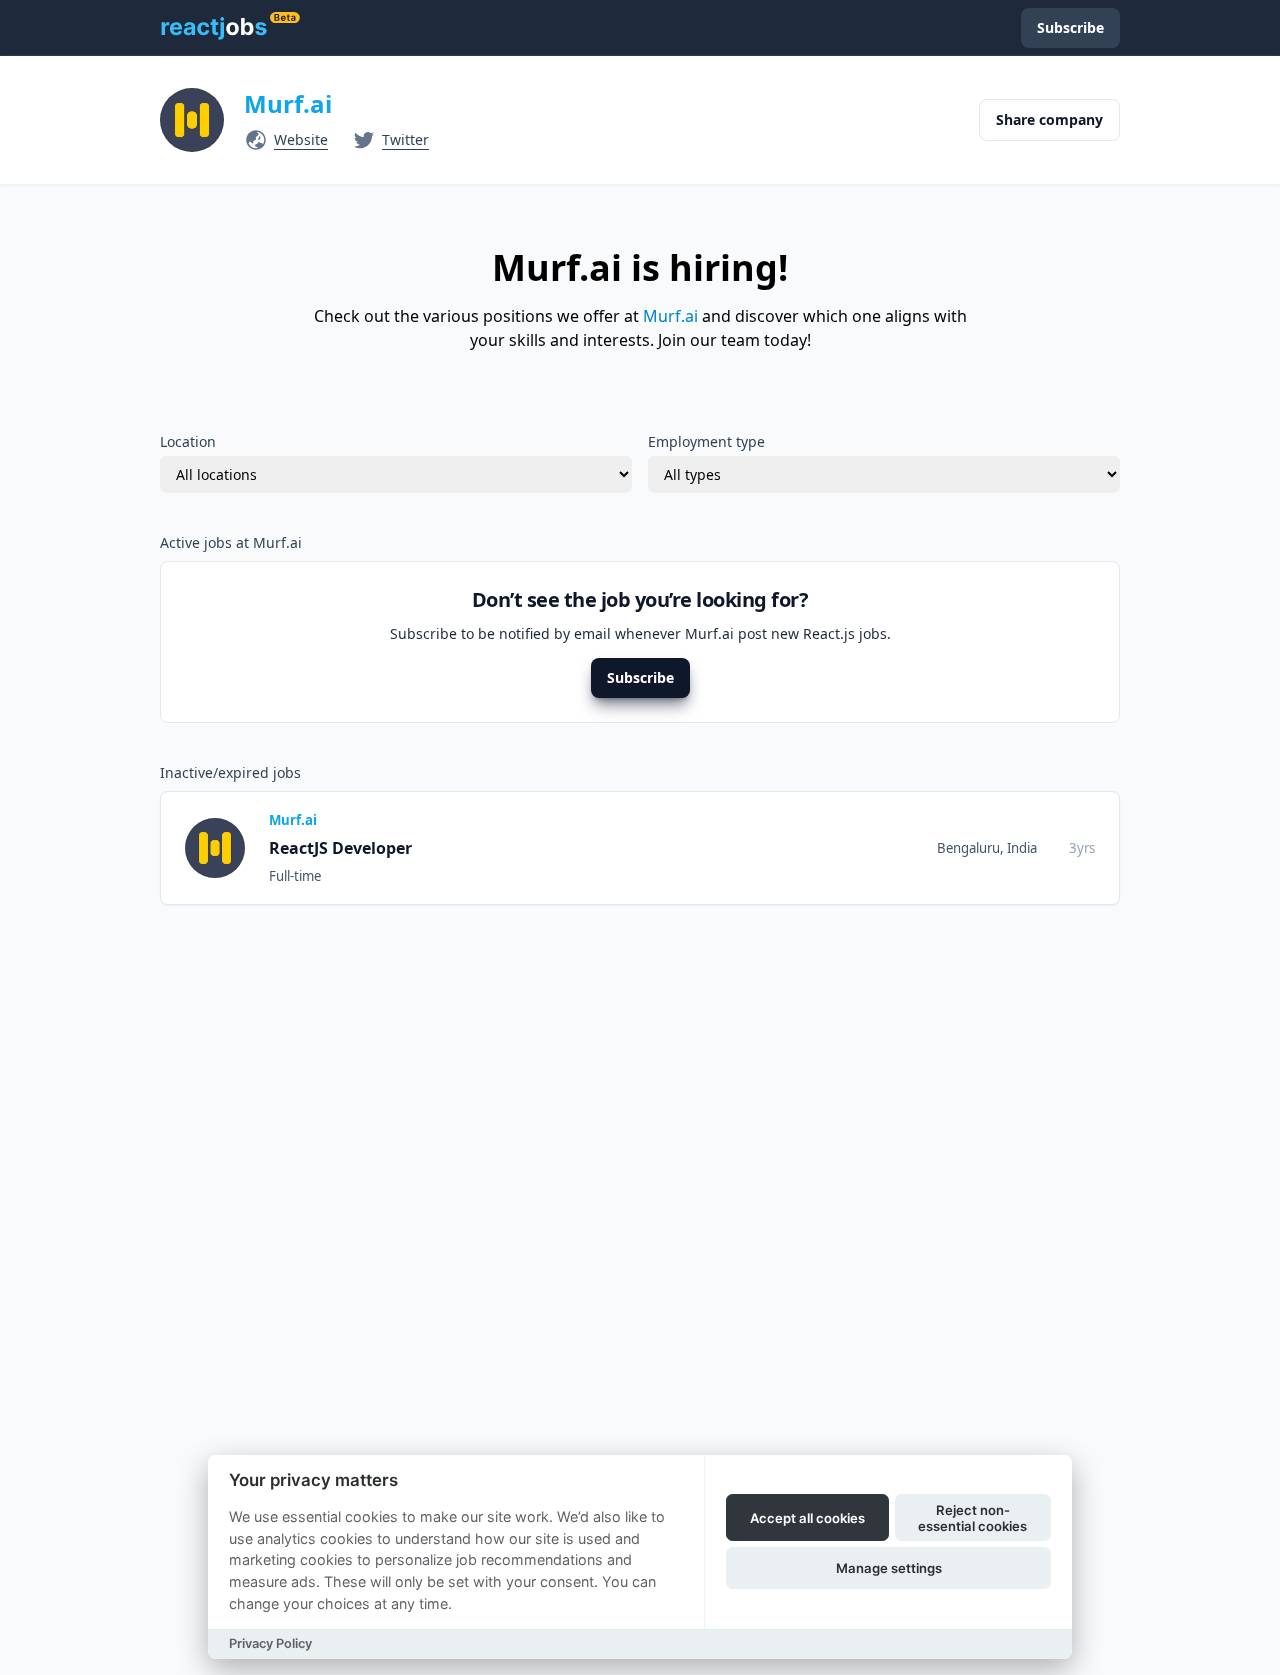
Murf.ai (288, 103)
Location (188, 441)
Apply (1059, 847)
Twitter (405, 139)
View (982, 847)
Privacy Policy (270, 1643)
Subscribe (640, 677)
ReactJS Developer (340, 848)
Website (301, 139)
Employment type (706, 441)
